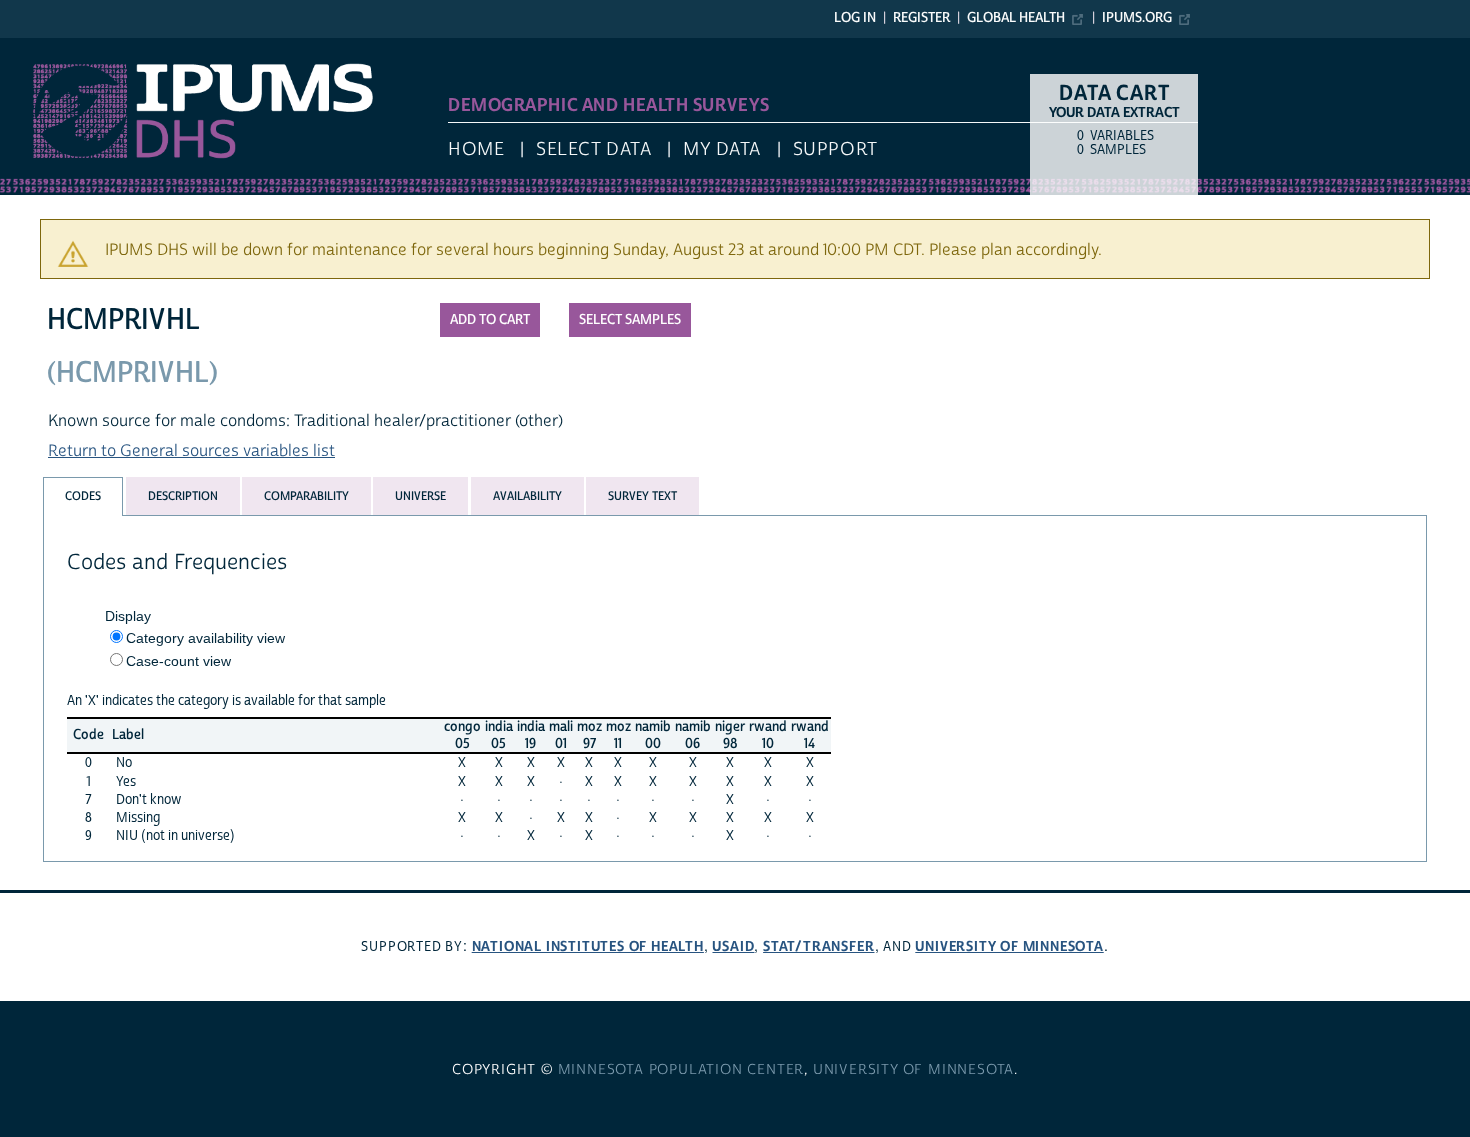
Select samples (630, 320)
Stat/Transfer (818, 946)
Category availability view (205, 638)
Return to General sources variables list (191, 451)
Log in (855, 18)
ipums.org (1137, 18)
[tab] (83, 496)
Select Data (593, 149)
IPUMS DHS (41, 48)
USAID (733, 946)
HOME (476, 149)
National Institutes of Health (588, 946)
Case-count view (178, 661)
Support (835, 149)
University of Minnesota (1009, 946)
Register (921, 18)
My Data (722, 149)
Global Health (1016, 18)
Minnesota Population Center (681, 1070)
